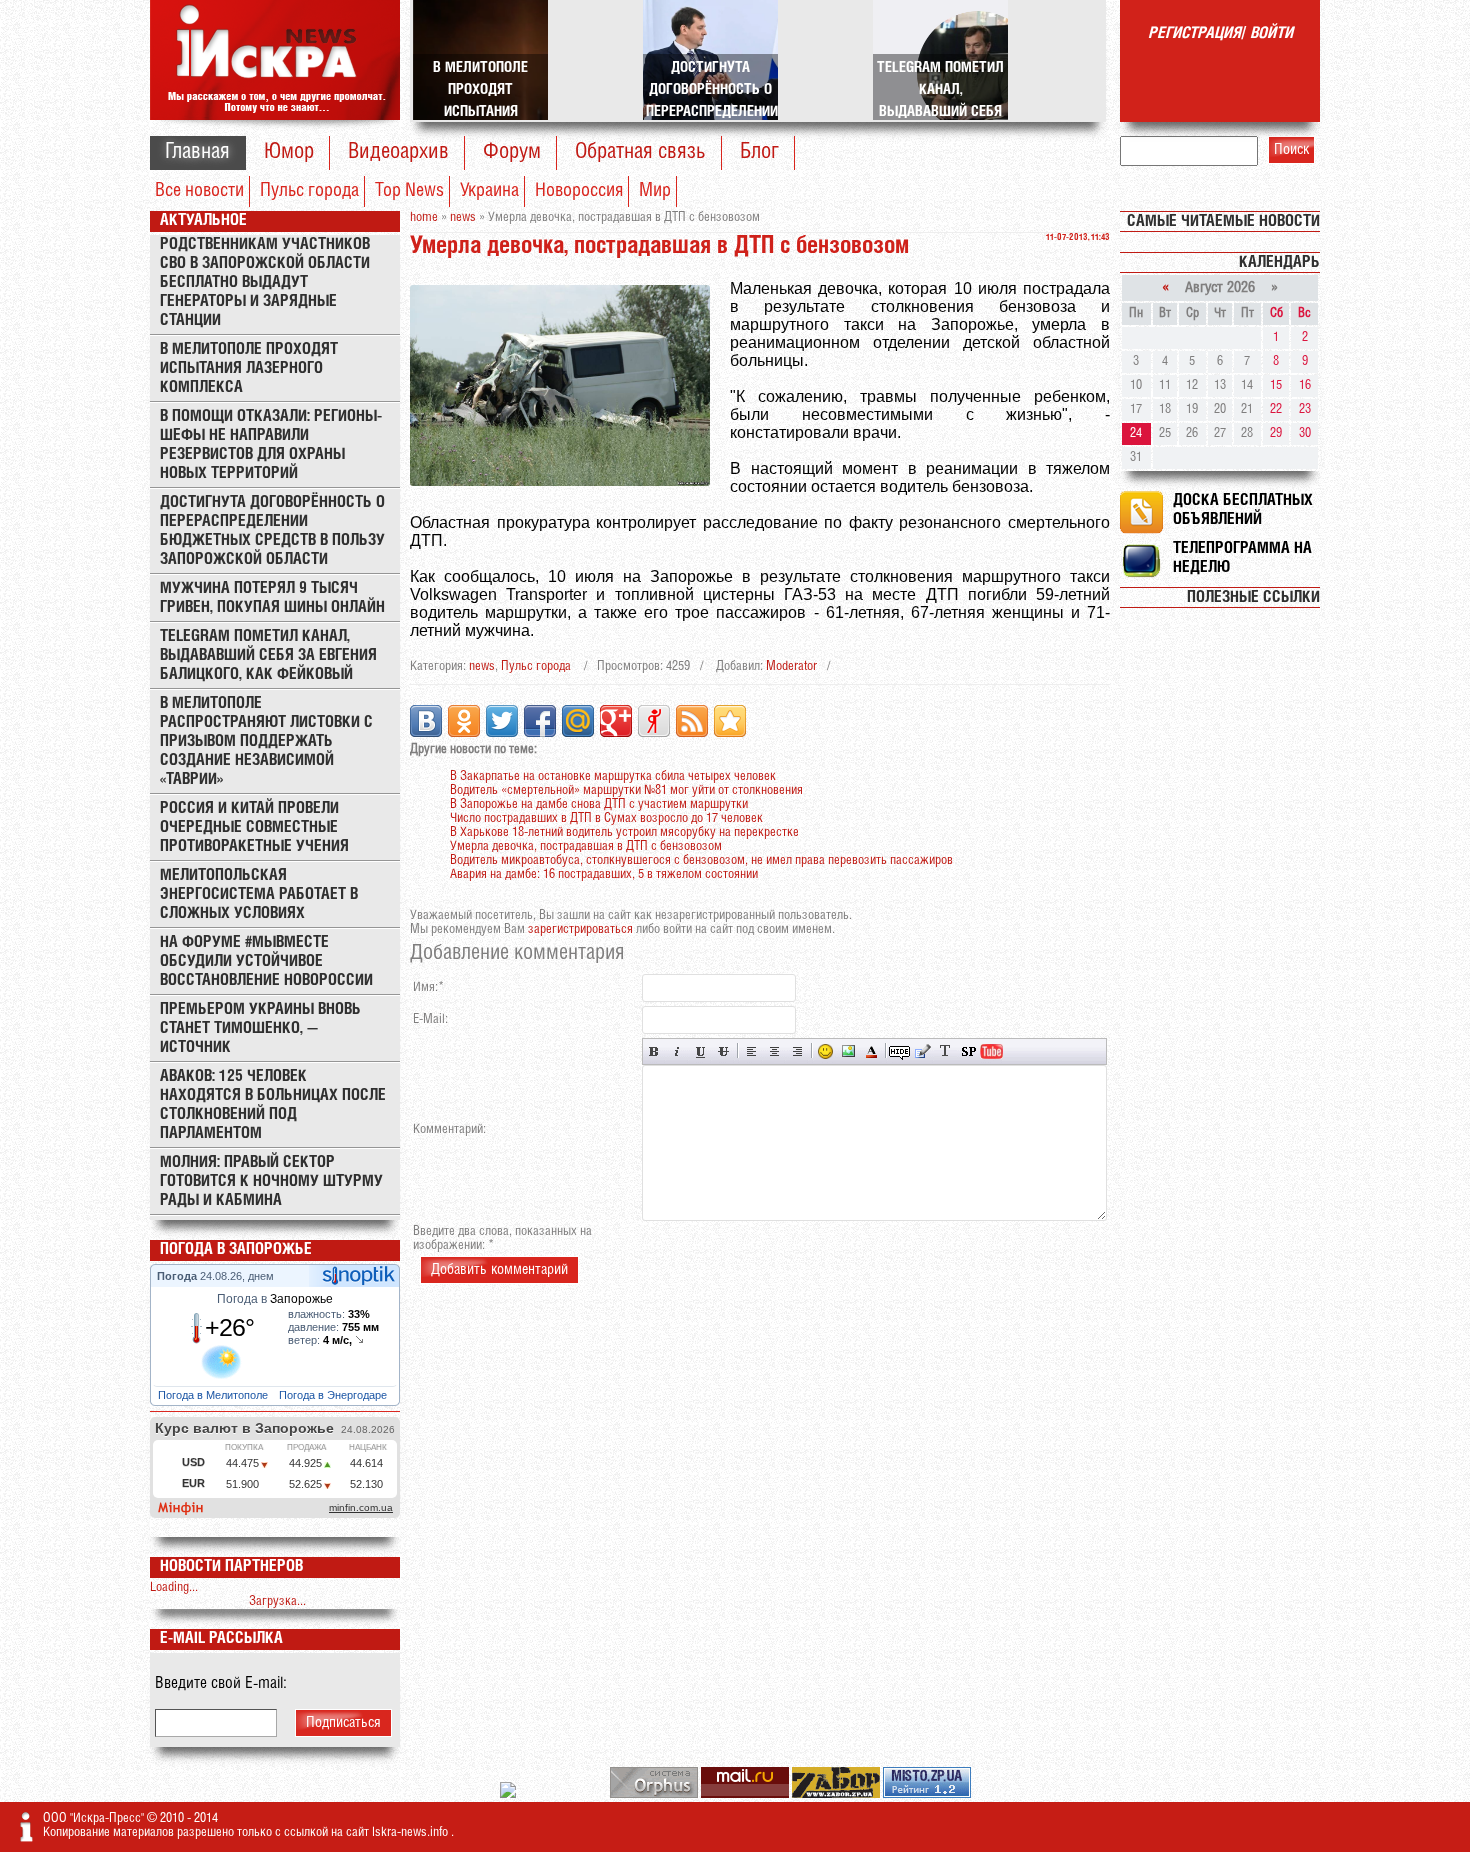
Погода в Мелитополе (214, 1395)
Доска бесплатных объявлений (1243, 510)
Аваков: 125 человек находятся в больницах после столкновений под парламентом (273, 1105)
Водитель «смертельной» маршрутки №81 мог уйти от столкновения (626, 790)
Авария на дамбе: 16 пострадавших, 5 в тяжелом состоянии (604, 874)
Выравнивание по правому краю (797, 1051)
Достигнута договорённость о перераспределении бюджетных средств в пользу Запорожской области (272, 531)
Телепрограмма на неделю (1242, 558)
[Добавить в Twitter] (502, 721)
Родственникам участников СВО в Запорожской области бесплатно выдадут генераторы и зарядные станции (265, 282)
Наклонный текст (677, 1051)
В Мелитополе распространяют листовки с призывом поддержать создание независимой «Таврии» (266, 741)
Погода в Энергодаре (334, 1395)
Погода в (275, 1299)
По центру (774, 1051)
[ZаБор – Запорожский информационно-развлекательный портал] (837, 1794)
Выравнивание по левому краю (751, 1051)
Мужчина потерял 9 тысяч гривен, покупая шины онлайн (272, 598)
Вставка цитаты (922, 1051)
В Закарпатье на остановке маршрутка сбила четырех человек (613, 776)
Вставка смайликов (825, 1051)
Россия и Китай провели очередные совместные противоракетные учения (254, 827)
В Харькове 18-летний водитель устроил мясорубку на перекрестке (624, 832)
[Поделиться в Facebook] (540, 721)
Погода (178, 1276)
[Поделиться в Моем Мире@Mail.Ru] (578, 721)
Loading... (174, 1587)
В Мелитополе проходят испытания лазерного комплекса (249, 368)
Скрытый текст (899, 1051)
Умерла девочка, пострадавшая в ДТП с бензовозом (586, 846)
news (482, 666)
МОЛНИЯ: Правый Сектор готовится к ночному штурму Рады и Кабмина (271, 1181)
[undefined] (655, 1794)
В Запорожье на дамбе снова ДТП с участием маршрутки (599, 804)
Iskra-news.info (411, 1832)
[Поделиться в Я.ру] (654, 721)
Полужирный (654, 1051)
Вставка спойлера (968, 1051)
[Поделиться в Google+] (616, 721)
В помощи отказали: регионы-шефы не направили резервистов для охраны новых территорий (271, 445)
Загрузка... (277, 1601)
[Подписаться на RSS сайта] (692, 721)
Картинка (848, 1051)
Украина (489, 191)
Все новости (199, 191)
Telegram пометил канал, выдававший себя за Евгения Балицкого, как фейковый (268, 655)
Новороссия (579, 191)
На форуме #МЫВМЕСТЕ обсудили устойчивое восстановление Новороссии (266, 961)
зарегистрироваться (580, 929)
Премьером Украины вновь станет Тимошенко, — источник (260, 1028)
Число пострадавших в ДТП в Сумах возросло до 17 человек (606, 818)
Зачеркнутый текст (723, 1051)
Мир (655, 191)
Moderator (791, 666)
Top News (409, 191)
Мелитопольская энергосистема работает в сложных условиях (259, 894)
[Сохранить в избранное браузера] (730, 721)
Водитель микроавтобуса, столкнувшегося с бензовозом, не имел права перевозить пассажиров (701, 860)
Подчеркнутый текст (700, 1051)
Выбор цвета (871, 1051)
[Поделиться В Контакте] (426, 721)
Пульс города (309, 191)
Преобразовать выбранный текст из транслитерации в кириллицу (945, 1051)
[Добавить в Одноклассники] (464, 721)
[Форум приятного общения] (509, 1794)
